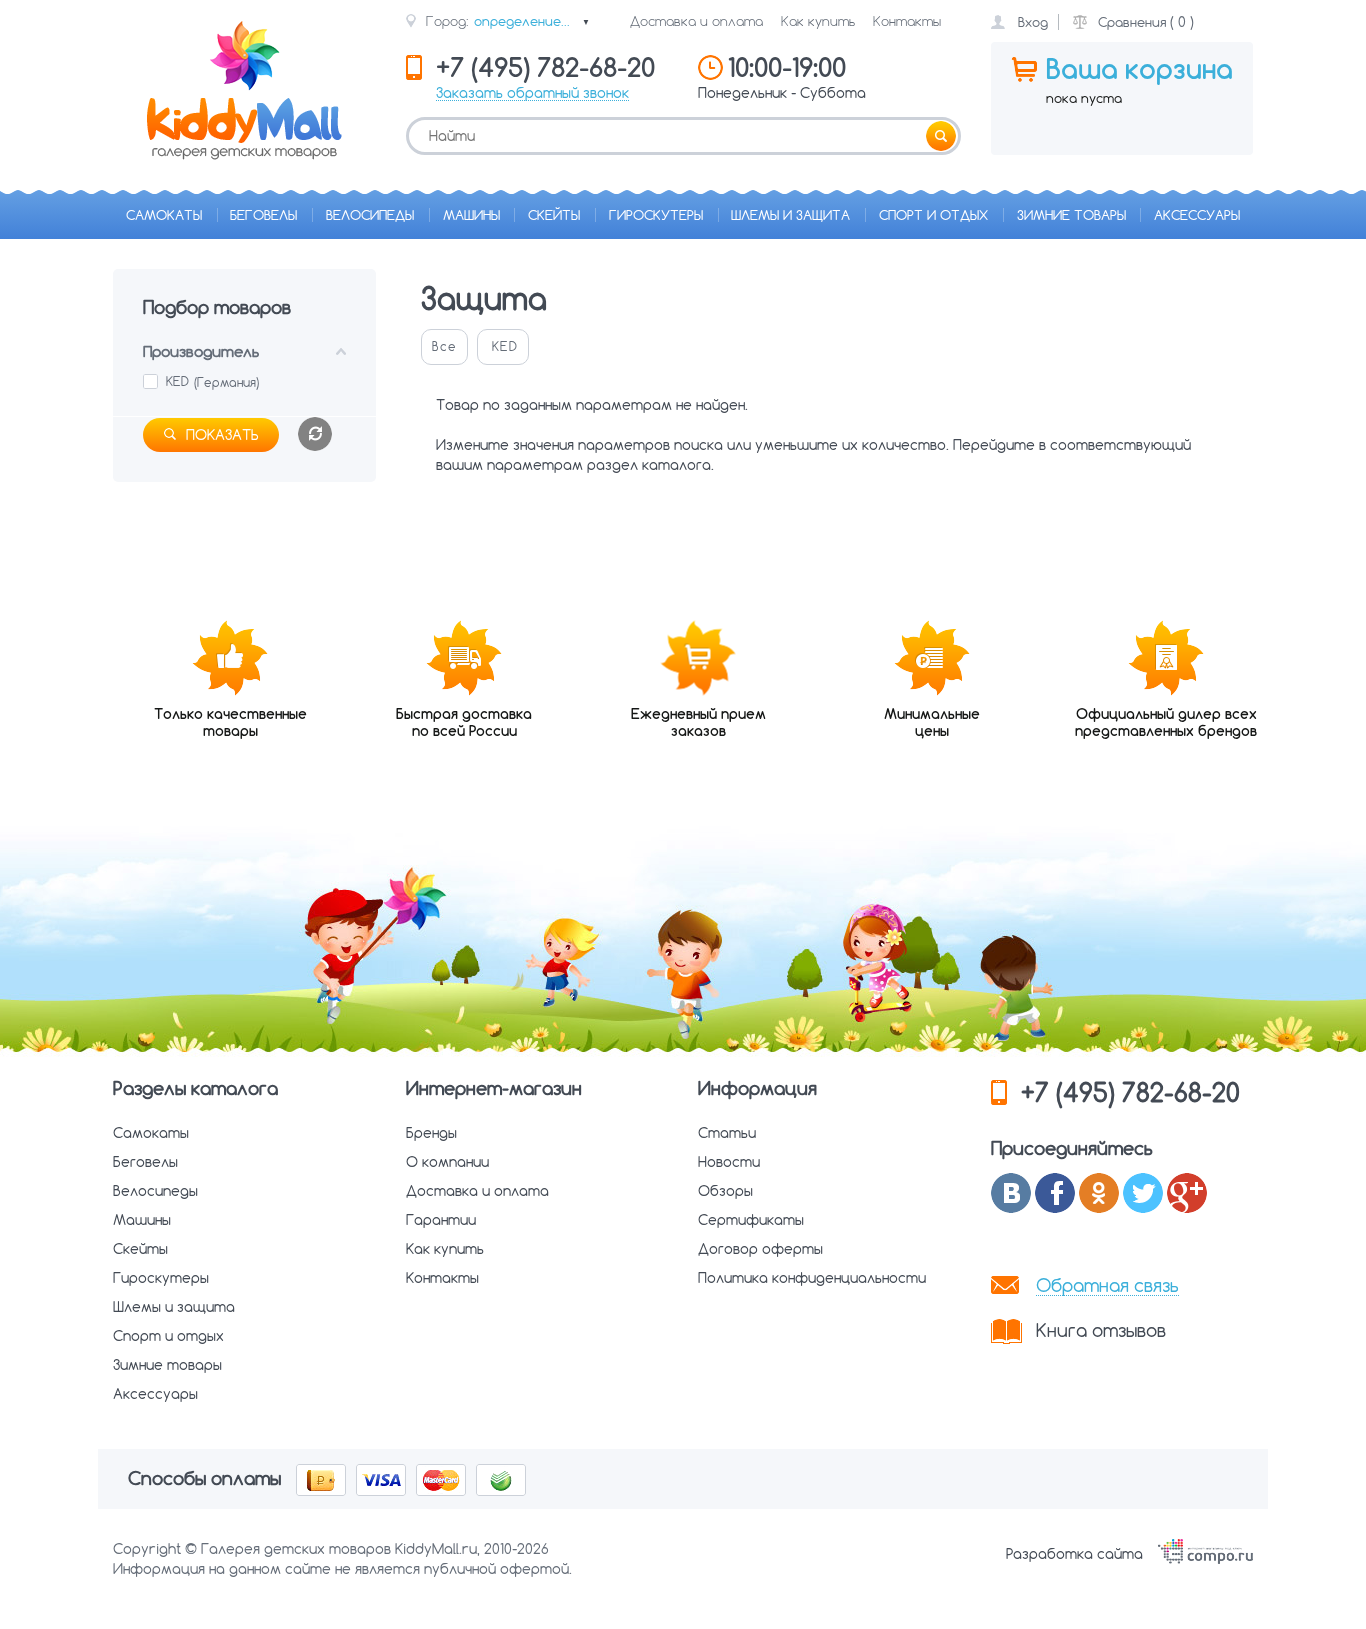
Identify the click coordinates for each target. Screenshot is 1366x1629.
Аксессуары (1197, 215)
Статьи (727, 1133)
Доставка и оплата (696, 21)
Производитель (201, 351)
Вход (1033, 22)
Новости (729, 1162)
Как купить (818, 21)
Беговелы (263, 215)
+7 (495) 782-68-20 (1130, 1092)
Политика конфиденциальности (812, 1278)
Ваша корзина (1139, 69)
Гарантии (441, 1220)
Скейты (554, 215)
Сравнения (1132, 22)
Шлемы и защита (790, 215)
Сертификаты (751, 1220)
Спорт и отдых (933, 215)
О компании (447, 1162)
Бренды (431, 1133)
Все (444, 346)
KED (505, 346)
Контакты (907, 21)
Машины (471, 215)
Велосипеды (370, 215)
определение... (532, 21)
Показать (222, 435)
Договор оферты (760, 1249)
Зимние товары (1071, 215)
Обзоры (725, 1191)
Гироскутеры (656, 215)
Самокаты (164, 215)
